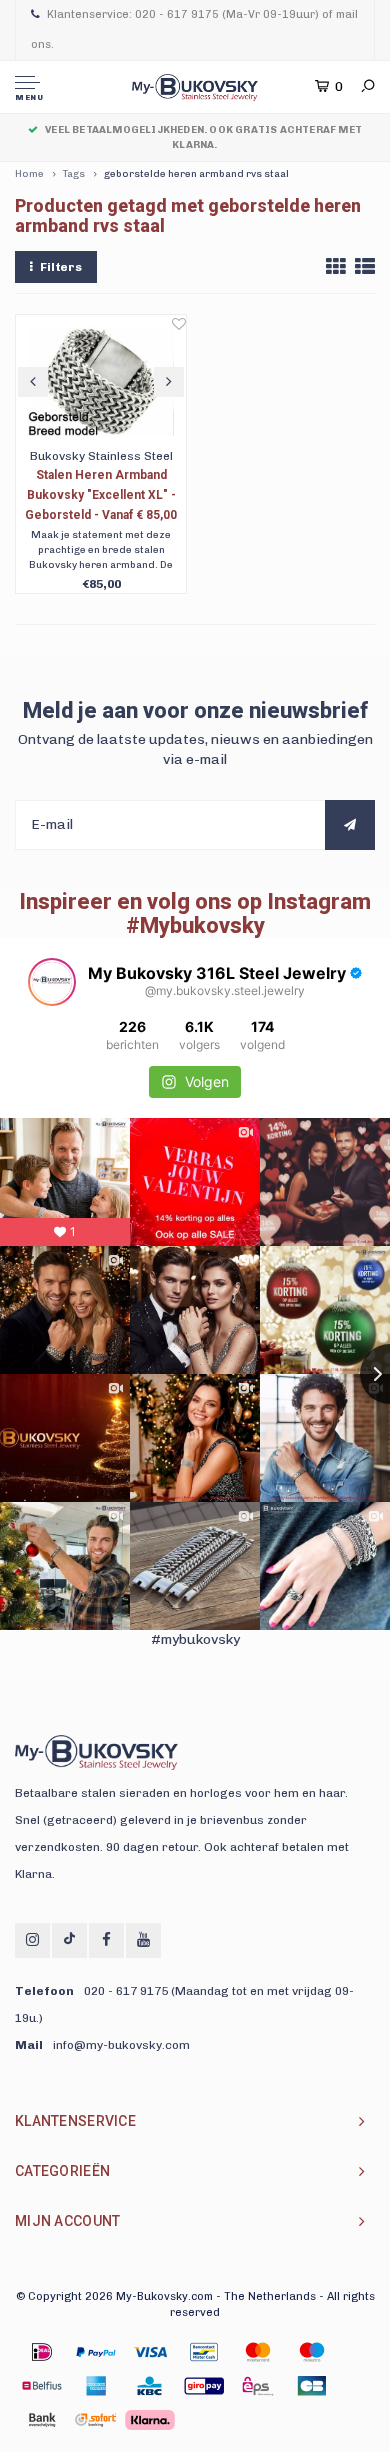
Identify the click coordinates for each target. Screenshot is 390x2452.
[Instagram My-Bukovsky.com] (32, 1940)
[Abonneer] (350, 825)
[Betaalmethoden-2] (150, 2352)
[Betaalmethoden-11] (312, 2386)
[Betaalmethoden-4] (258, 2352)
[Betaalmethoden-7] (96, 2386)
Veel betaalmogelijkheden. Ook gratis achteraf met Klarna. (203, 137)
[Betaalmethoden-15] (96, 2352)
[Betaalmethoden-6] (42, 2386)
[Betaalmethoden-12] (42, 2420)
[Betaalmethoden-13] (96, 2420)
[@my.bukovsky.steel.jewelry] (52, 982)
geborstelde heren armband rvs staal (196, 174)
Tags (74, 174)
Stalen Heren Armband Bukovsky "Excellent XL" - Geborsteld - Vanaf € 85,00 (101, 495)
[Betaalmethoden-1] (42, 2352)
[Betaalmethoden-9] (204, 2386)
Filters (61, 267)
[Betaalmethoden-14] (150, 2420)
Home (29, 174)
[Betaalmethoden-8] (150, 2386)
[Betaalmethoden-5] (312, 2352)
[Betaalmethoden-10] (258, 2386)
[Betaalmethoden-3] (204, 2352)
